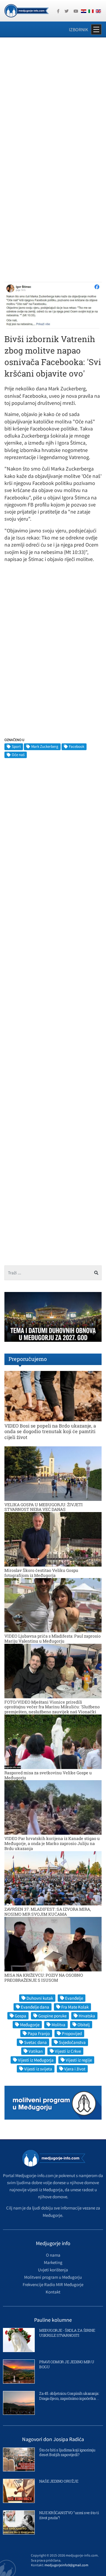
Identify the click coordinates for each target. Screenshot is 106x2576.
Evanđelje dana (35, 2007)
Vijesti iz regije (79, 2060)
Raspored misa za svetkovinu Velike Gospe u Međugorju (48, 1775)
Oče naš (18, 755)
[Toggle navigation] (96, 29)
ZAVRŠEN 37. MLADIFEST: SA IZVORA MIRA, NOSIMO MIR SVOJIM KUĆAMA (48, 1912)
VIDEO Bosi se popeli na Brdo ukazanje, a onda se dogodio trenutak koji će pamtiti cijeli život (50, 1431)
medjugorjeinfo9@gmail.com (66, 2565)
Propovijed (72, 2033)
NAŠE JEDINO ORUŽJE (59, 2481)
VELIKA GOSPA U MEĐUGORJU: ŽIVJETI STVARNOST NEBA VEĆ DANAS (44, 1507)
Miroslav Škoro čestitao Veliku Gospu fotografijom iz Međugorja (41, 1573)
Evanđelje (74, 1998)
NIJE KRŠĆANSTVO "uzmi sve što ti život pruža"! (69, 2515)
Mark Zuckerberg (45, 746)
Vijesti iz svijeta (38, 2069)
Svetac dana (35, 2042)
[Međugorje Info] (26, 10)
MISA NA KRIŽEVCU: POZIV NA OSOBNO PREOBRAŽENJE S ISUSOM (44, 1978)
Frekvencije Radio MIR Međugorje (53, 2284)
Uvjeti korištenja (53, 2270)
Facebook (77, 746)
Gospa (20, 2016)
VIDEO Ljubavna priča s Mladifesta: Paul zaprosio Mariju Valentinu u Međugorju (53, 1638)
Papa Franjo (39, 2033)
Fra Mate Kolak (75, 2007)
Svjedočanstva (72, 2042)
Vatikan (36, 2051)
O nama (53, 2255)
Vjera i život (75, 2069)
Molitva (58, 2025)
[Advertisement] (53, 99)
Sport (16, 746)
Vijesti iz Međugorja (36, 2060)
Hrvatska (87, 2016)
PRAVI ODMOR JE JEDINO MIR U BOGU (67, 2364)
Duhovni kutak (40, 1998)
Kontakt (53, 2292)
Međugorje (30, 2025)
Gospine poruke (52, 2016)
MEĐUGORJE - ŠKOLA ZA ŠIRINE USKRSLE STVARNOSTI (67, 2333)
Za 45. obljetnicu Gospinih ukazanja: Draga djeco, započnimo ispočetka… (69, 2396)
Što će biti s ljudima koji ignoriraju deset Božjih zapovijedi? (67, 2452)
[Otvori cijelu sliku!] (53, 305)
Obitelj (84, 2025)
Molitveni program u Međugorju (53, 2277)
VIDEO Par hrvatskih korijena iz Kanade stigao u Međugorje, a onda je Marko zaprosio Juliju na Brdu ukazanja (52, 1843)
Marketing (53, 2262)
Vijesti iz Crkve (68, 2051)
